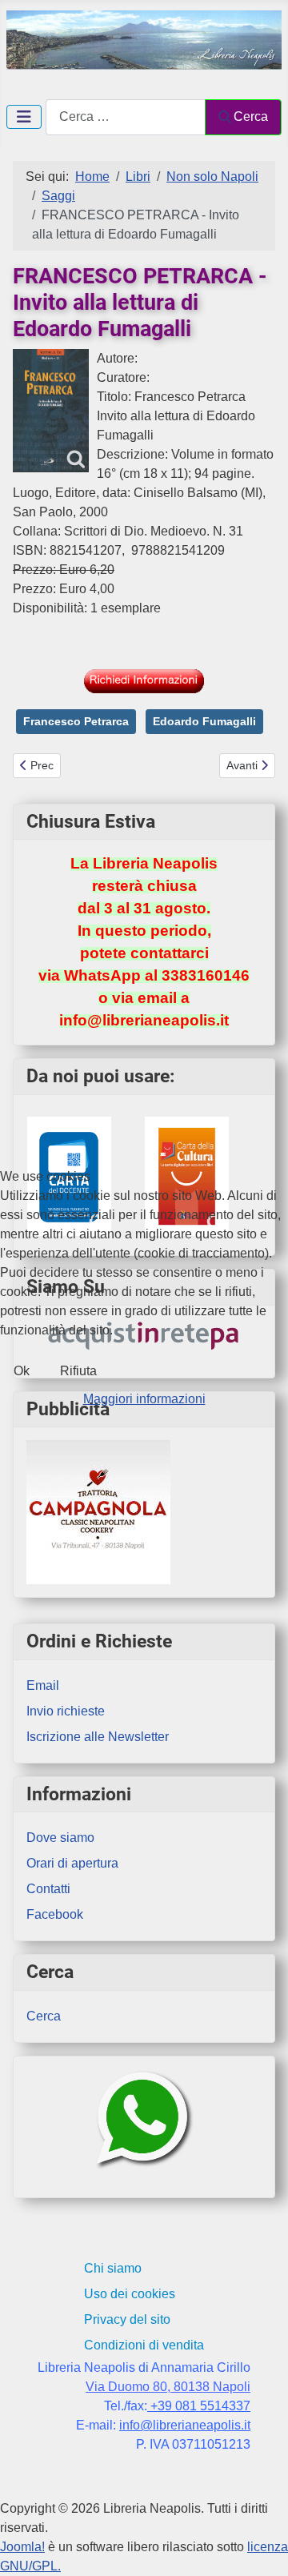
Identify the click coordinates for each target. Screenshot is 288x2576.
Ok (22, 1371)
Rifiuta (78, 1371)
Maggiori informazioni (144, 1399)
